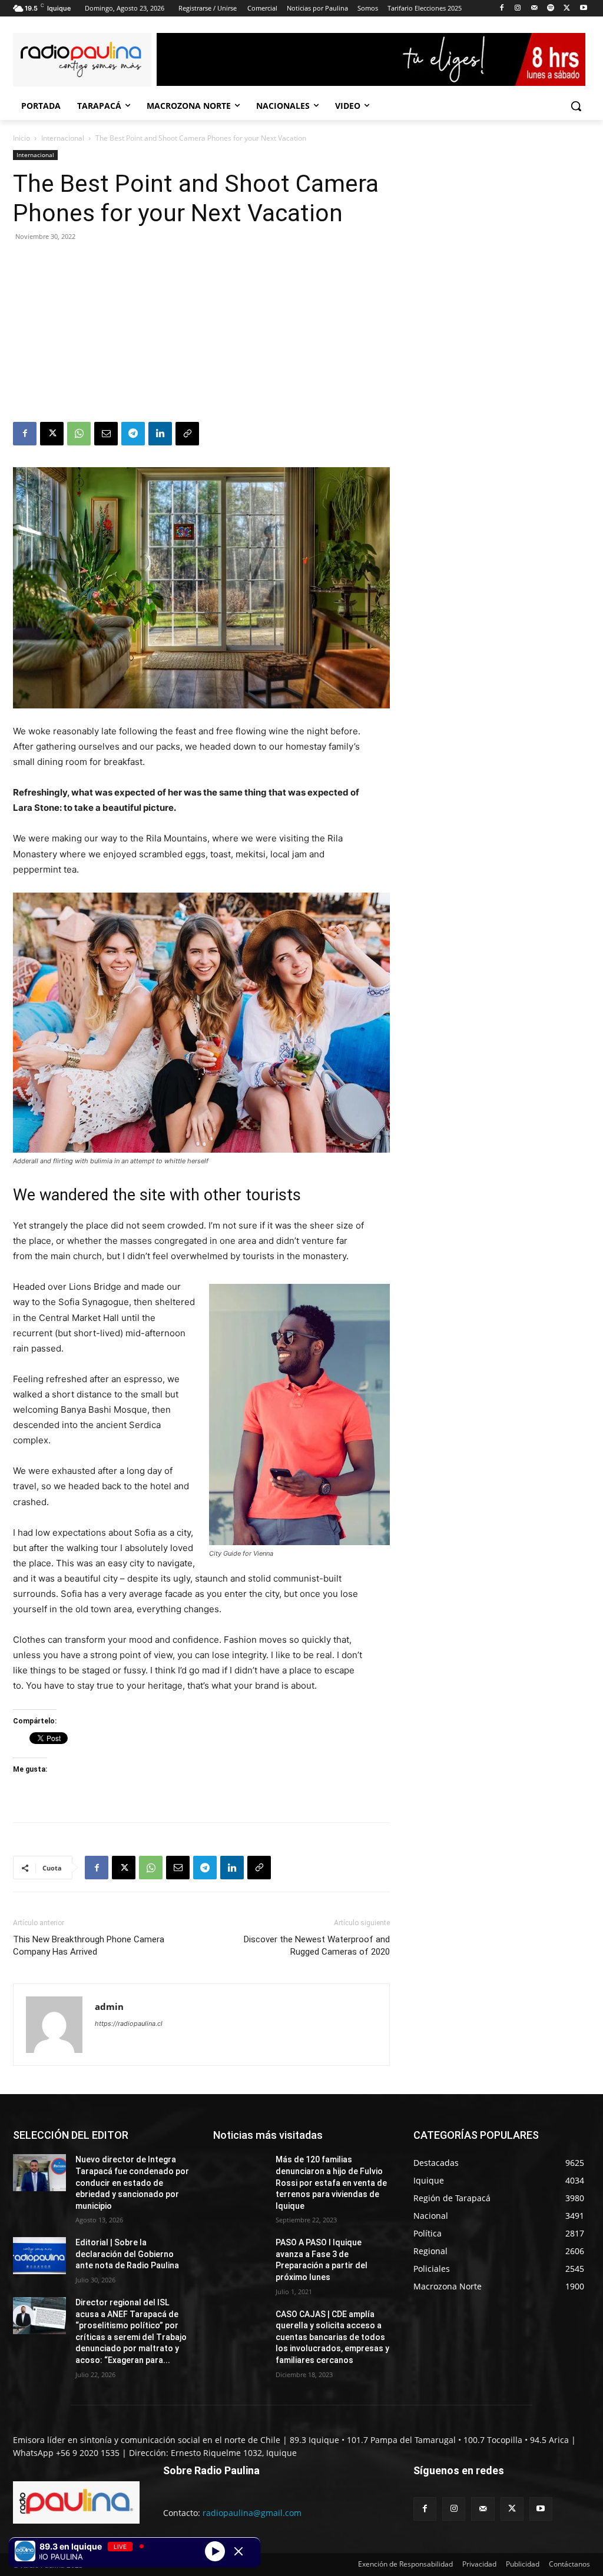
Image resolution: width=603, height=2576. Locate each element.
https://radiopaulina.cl (129, 2023)
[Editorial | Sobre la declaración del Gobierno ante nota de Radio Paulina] (39, 2256)
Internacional (63, 138)
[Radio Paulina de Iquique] (82, 60)
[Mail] (534, 9)
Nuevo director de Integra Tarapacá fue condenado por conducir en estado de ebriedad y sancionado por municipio (132, 2182)
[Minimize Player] (238, 2551)
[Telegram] (133, 434)
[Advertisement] (201, 334)
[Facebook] (501, 9)
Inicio (21, 138)
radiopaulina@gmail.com (252, 2513)
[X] (567, 9)
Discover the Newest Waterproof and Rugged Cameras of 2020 (317, 1946)
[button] (576, 106)
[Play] (215, 2551)
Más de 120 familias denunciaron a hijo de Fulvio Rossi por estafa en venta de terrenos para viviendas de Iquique (331, 2182)
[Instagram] (518, 9)
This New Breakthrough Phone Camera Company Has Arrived (89, 1946)
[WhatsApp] (79, 434)
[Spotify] (551, 9)
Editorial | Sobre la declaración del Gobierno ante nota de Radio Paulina (127, 2254)
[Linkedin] (160, 434)
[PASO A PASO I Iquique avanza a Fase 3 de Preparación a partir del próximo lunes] (240, 2256)
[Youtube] (583, 9)
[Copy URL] (187, 434)
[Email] (106, 434)
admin (109, 2006)
